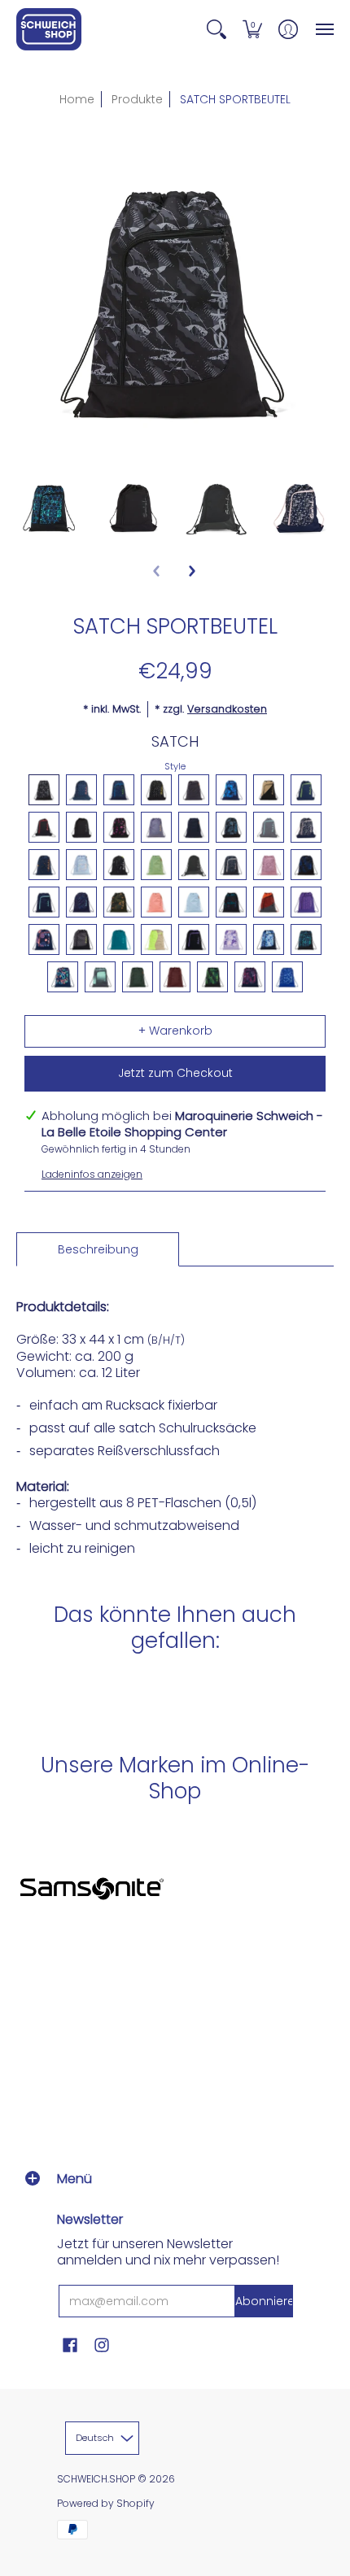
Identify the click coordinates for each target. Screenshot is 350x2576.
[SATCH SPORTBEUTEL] (50, 507)
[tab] (98, 1249)
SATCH (175, 741)
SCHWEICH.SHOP (96, 2479)
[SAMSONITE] (92, 1888)
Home (77, 99)
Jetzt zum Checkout (175, 1073)
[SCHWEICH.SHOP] (49, 29)
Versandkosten (227, 709)
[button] (217, 29)
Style (175, 766)
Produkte (137, 99)
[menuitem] (217, 29)
